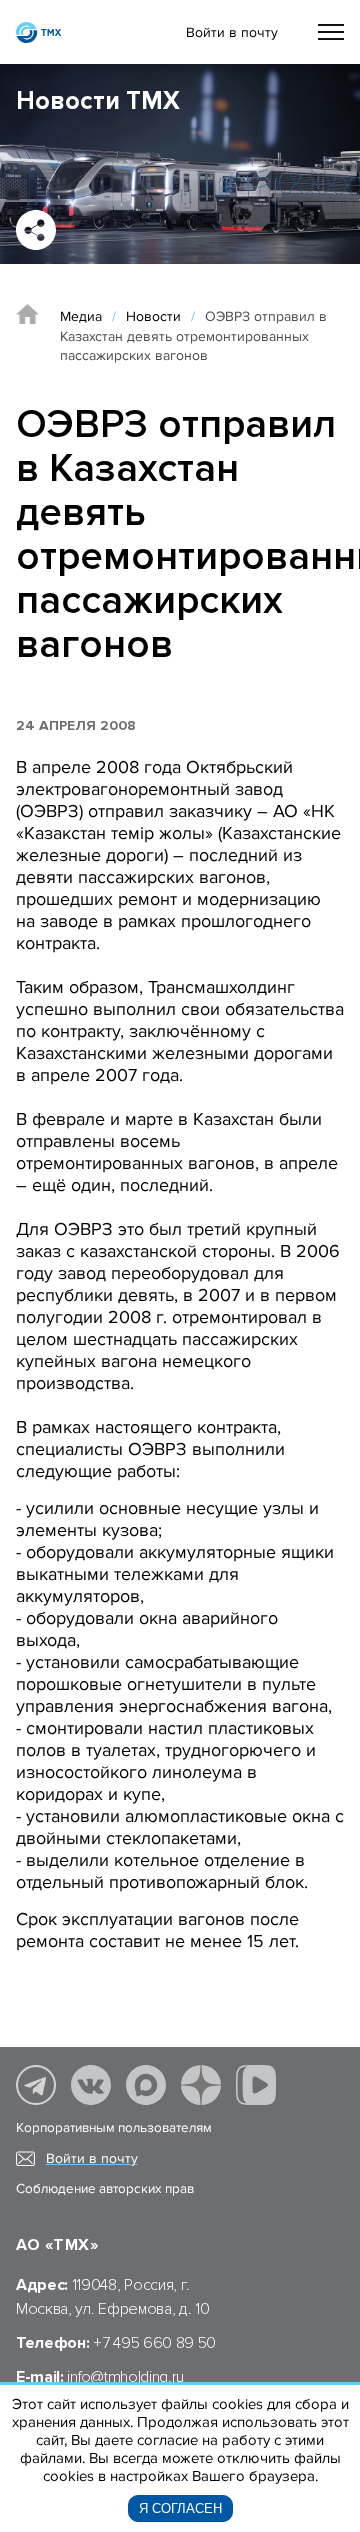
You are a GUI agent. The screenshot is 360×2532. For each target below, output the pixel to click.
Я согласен (180, 2508)
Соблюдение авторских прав (105, 2189)
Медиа (81, 316)
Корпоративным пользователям (114, 2128)
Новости (153, 316)
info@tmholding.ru (125, 2377)
